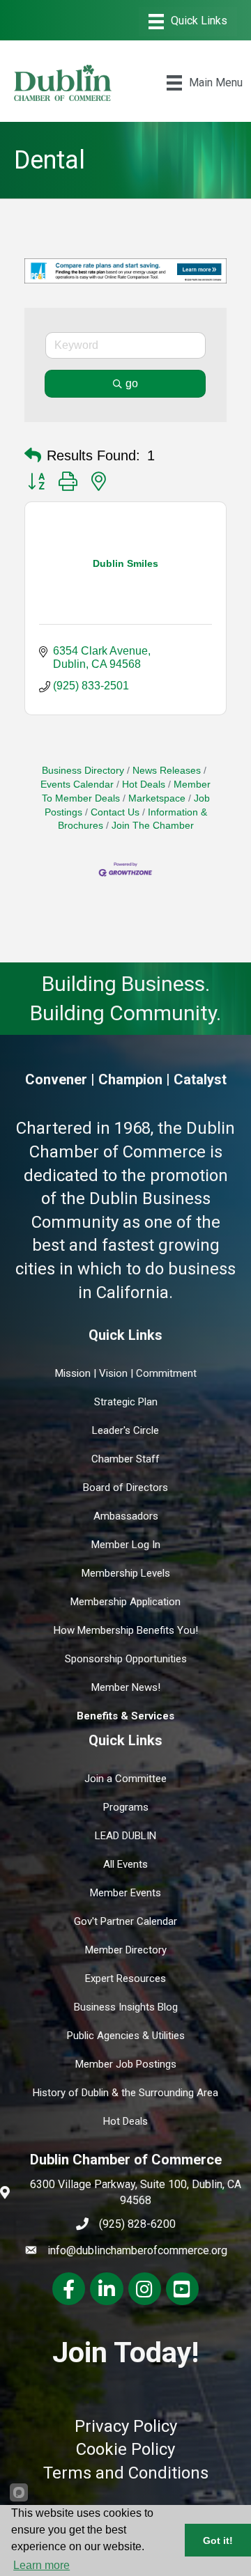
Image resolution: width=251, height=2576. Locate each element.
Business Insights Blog (126, 2007)
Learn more (41, 2565)
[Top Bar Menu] (188, 22)
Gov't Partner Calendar (125, 1921)
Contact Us (115, 812)
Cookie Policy (125, 2449)
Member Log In (126, 1545)
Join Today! (125, 2352)
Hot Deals (144, 784)
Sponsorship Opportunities (126, 1659)
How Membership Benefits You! (126, 1630)
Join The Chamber (153, 826)
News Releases (167, 771)
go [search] (132, 383)
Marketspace (157, 798)
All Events (125, 1864)
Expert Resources (125, 1978)
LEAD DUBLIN (125, 1836)
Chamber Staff (125, 1459)
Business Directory (83, 771)
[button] (33, 455)
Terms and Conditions (126, 2473)
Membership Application (125, 1602)
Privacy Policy (126, 2426)
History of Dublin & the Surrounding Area (125, 2093)
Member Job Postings (126, 2064)
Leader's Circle (125, 1430)
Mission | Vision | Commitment (126, 1373)
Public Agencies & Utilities (126, 2036)
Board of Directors (125, 1488)
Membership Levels (126, 1573)
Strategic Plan (126, 1402)
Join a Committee (125, 1779)
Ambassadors (126, 1516)
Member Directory (126, 1950)
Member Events (125, 1893)
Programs (126, 1807)
